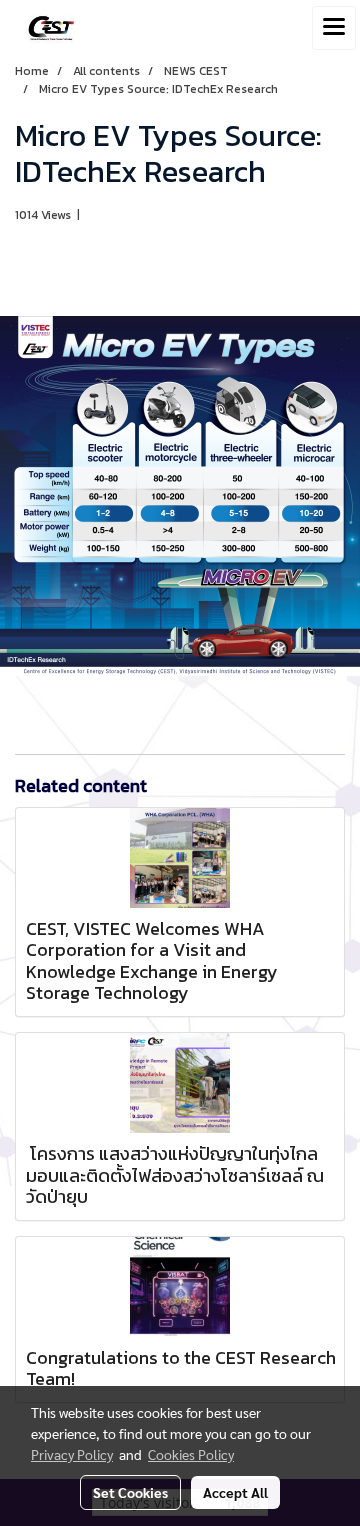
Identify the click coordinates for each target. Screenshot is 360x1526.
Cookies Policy (191, 1454)
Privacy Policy (72, 1454)
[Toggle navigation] (334, 28)
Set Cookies (130, 1492)
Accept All (235, 1492)
